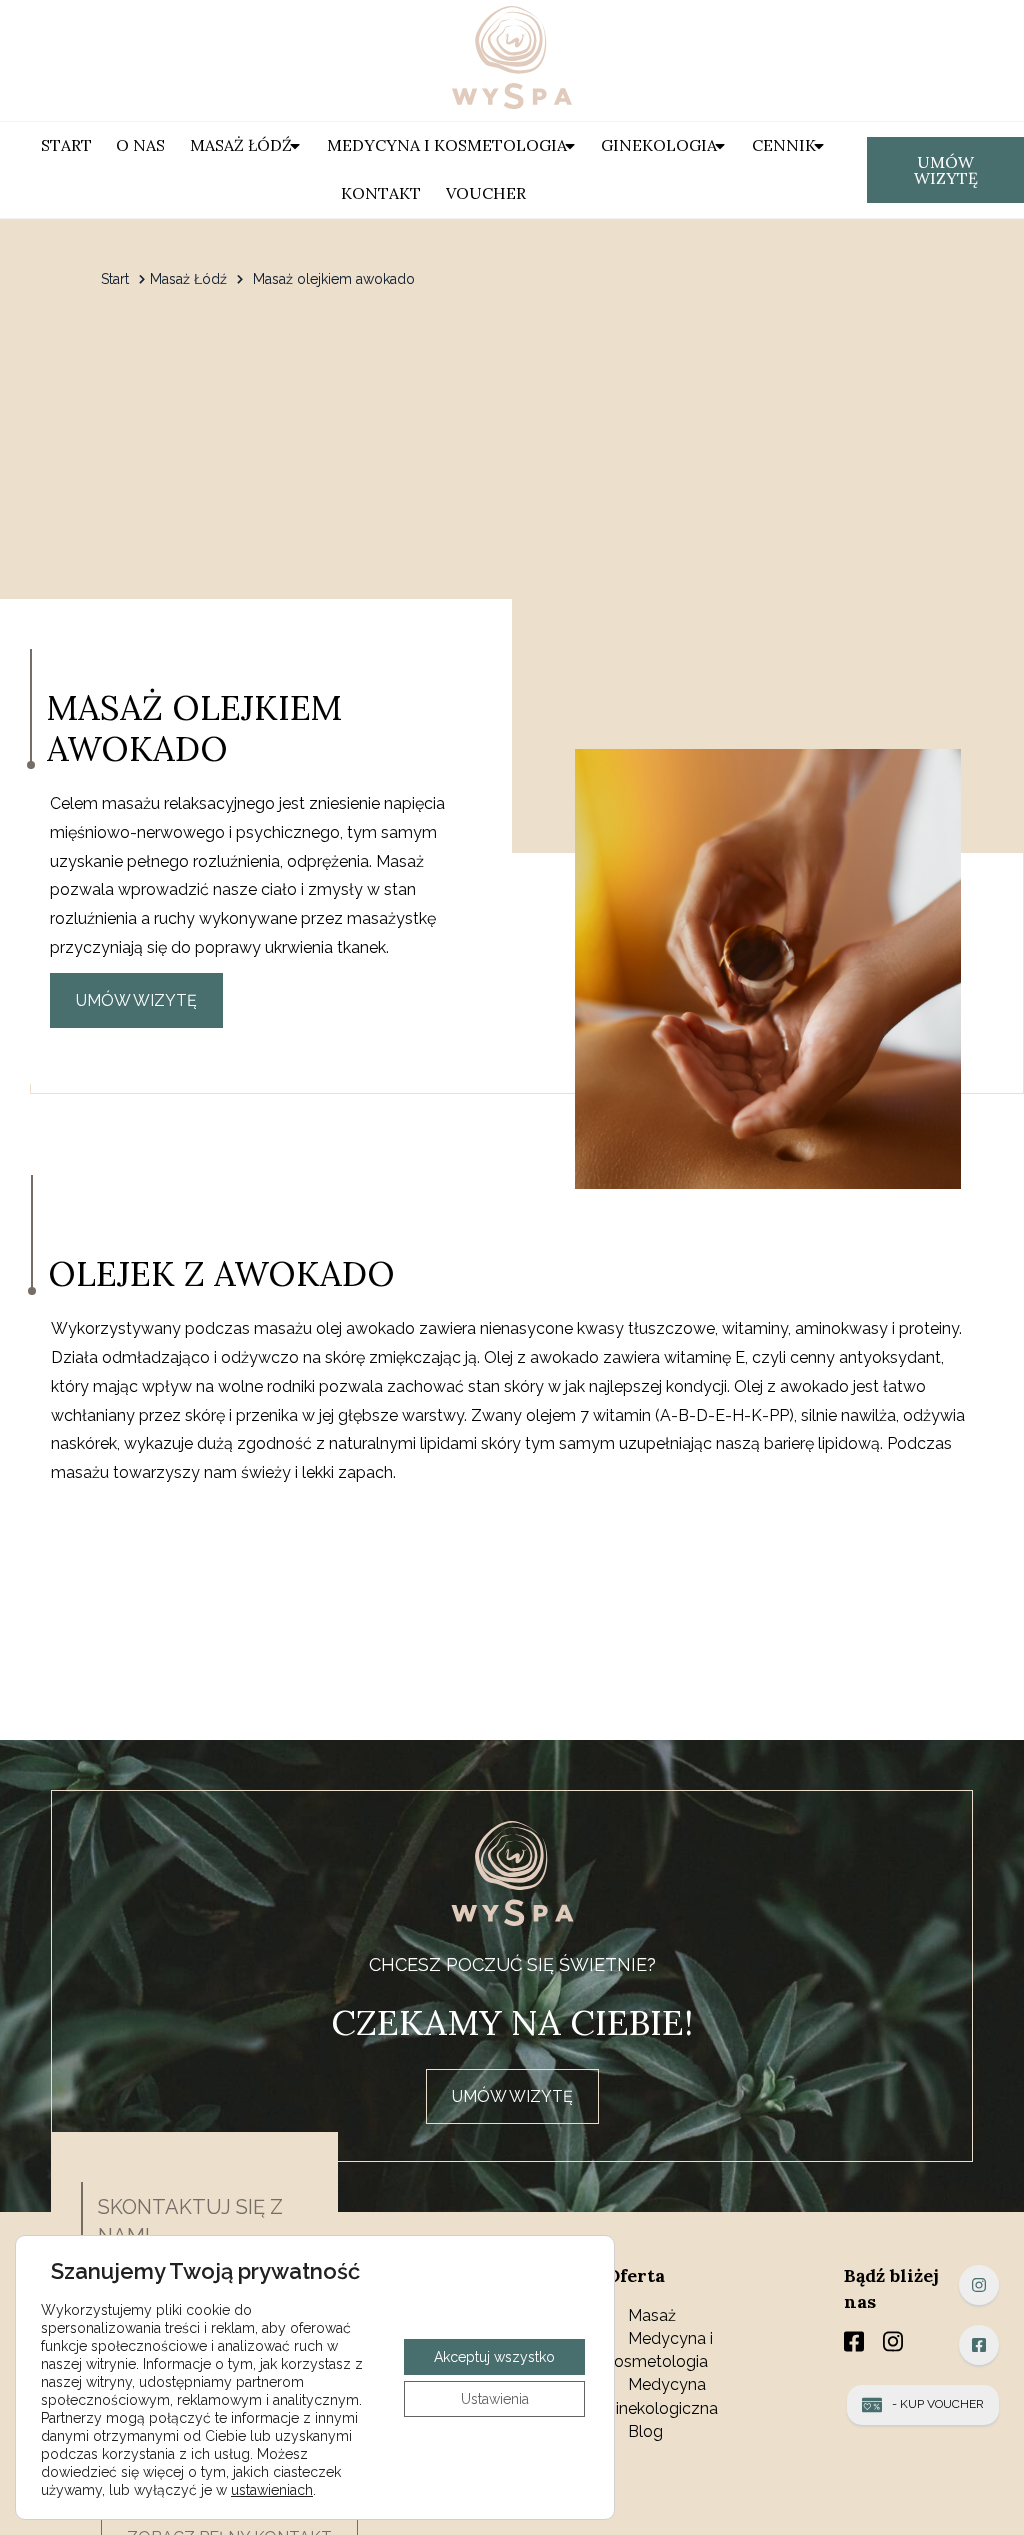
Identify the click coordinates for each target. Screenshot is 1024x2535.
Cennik (784, 145)
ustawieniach (272, 2490)
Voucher (486, 193)
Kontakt (381, 193)
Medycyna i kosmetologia (447, 145)
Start (66, 145)
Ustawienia (495, 2399)
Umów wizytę (946, 170)
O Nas (140, 145)
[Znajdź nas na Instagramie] (979, 2285)
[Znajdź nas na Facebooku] (979, 2345)
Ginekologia (659, 145)
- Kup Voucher (938, 2404)
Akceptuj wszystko (494, 2357)
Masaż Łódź (241, 145)
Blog (645, 2431)
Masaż (652, 2315)
